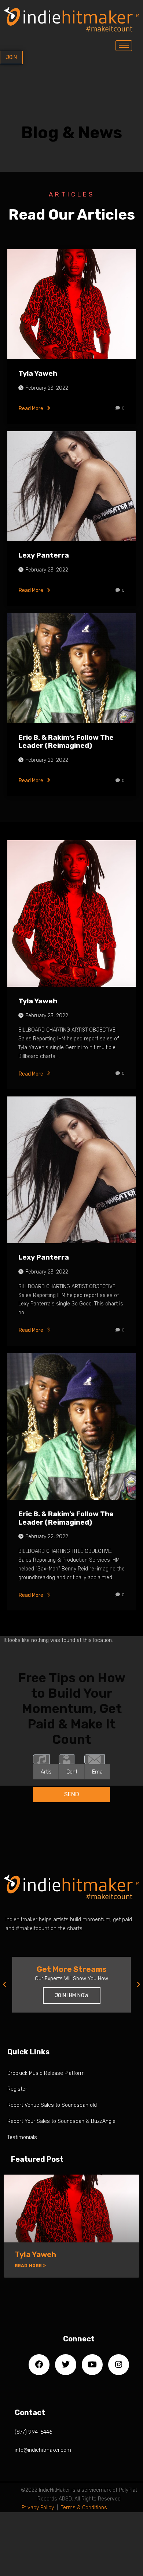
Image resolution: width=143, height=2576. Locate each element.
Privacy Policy (38, 2508)
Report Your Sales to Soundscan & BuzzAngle (61, 2121)
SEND (72, 1794)
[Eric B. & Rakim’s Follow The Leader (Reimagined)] (71, 668)
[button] (4, 1985)
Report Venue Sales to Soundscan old (52, 2105)
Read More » (30, 2266)
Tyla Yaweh (38, 373)
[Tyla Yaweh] (71, 304)
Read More (31, 409)
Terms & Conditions (84, 2508)
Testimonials (22, 2137)
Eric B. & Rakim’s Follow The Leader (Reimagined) (66, 742)
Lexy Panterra (44, 555)
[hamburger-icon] (124, 46)
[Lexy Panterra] (71, 486)
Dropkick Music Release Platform (46, 2073)
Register (17, 2089)
